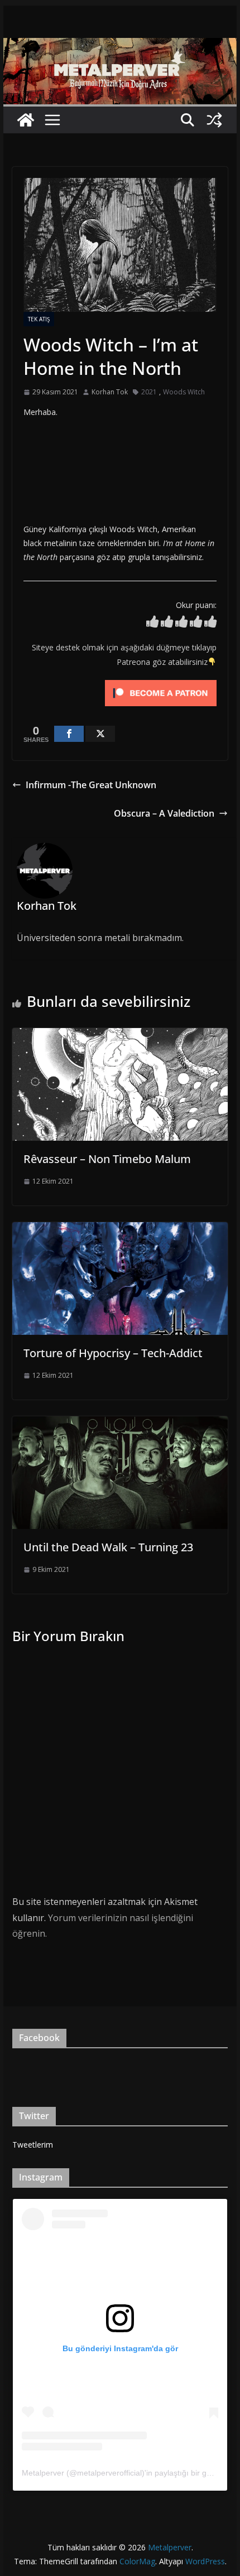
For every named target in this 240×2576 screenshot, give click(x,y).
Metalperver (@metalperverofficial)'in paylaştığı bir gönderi (125, 2473)
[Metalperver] (120, 46)
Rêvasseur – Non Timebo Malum (107, 1159)
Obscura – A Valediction (164, 813)
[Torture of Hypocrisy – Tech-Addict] (120, 1230)
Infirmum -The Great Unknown (91, 785)
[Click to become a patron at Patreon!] (161, 682)
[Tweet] (100, 734)
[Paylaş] (69, 734)
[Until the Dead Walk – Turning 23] (120, 1424)
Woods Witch (184, 392)
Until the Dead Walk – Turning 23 (108, 1547)
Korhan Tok (110, 392)
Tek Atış (39, 319)
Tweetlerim (33, 2145)
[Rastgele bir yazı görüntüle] (214, 120)
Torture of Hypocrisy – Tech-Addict (113, 1353)
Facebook (39, 2038)
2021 (149, 392)
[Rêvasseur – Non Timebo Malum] (120, 1036)
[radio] (152, 624)
